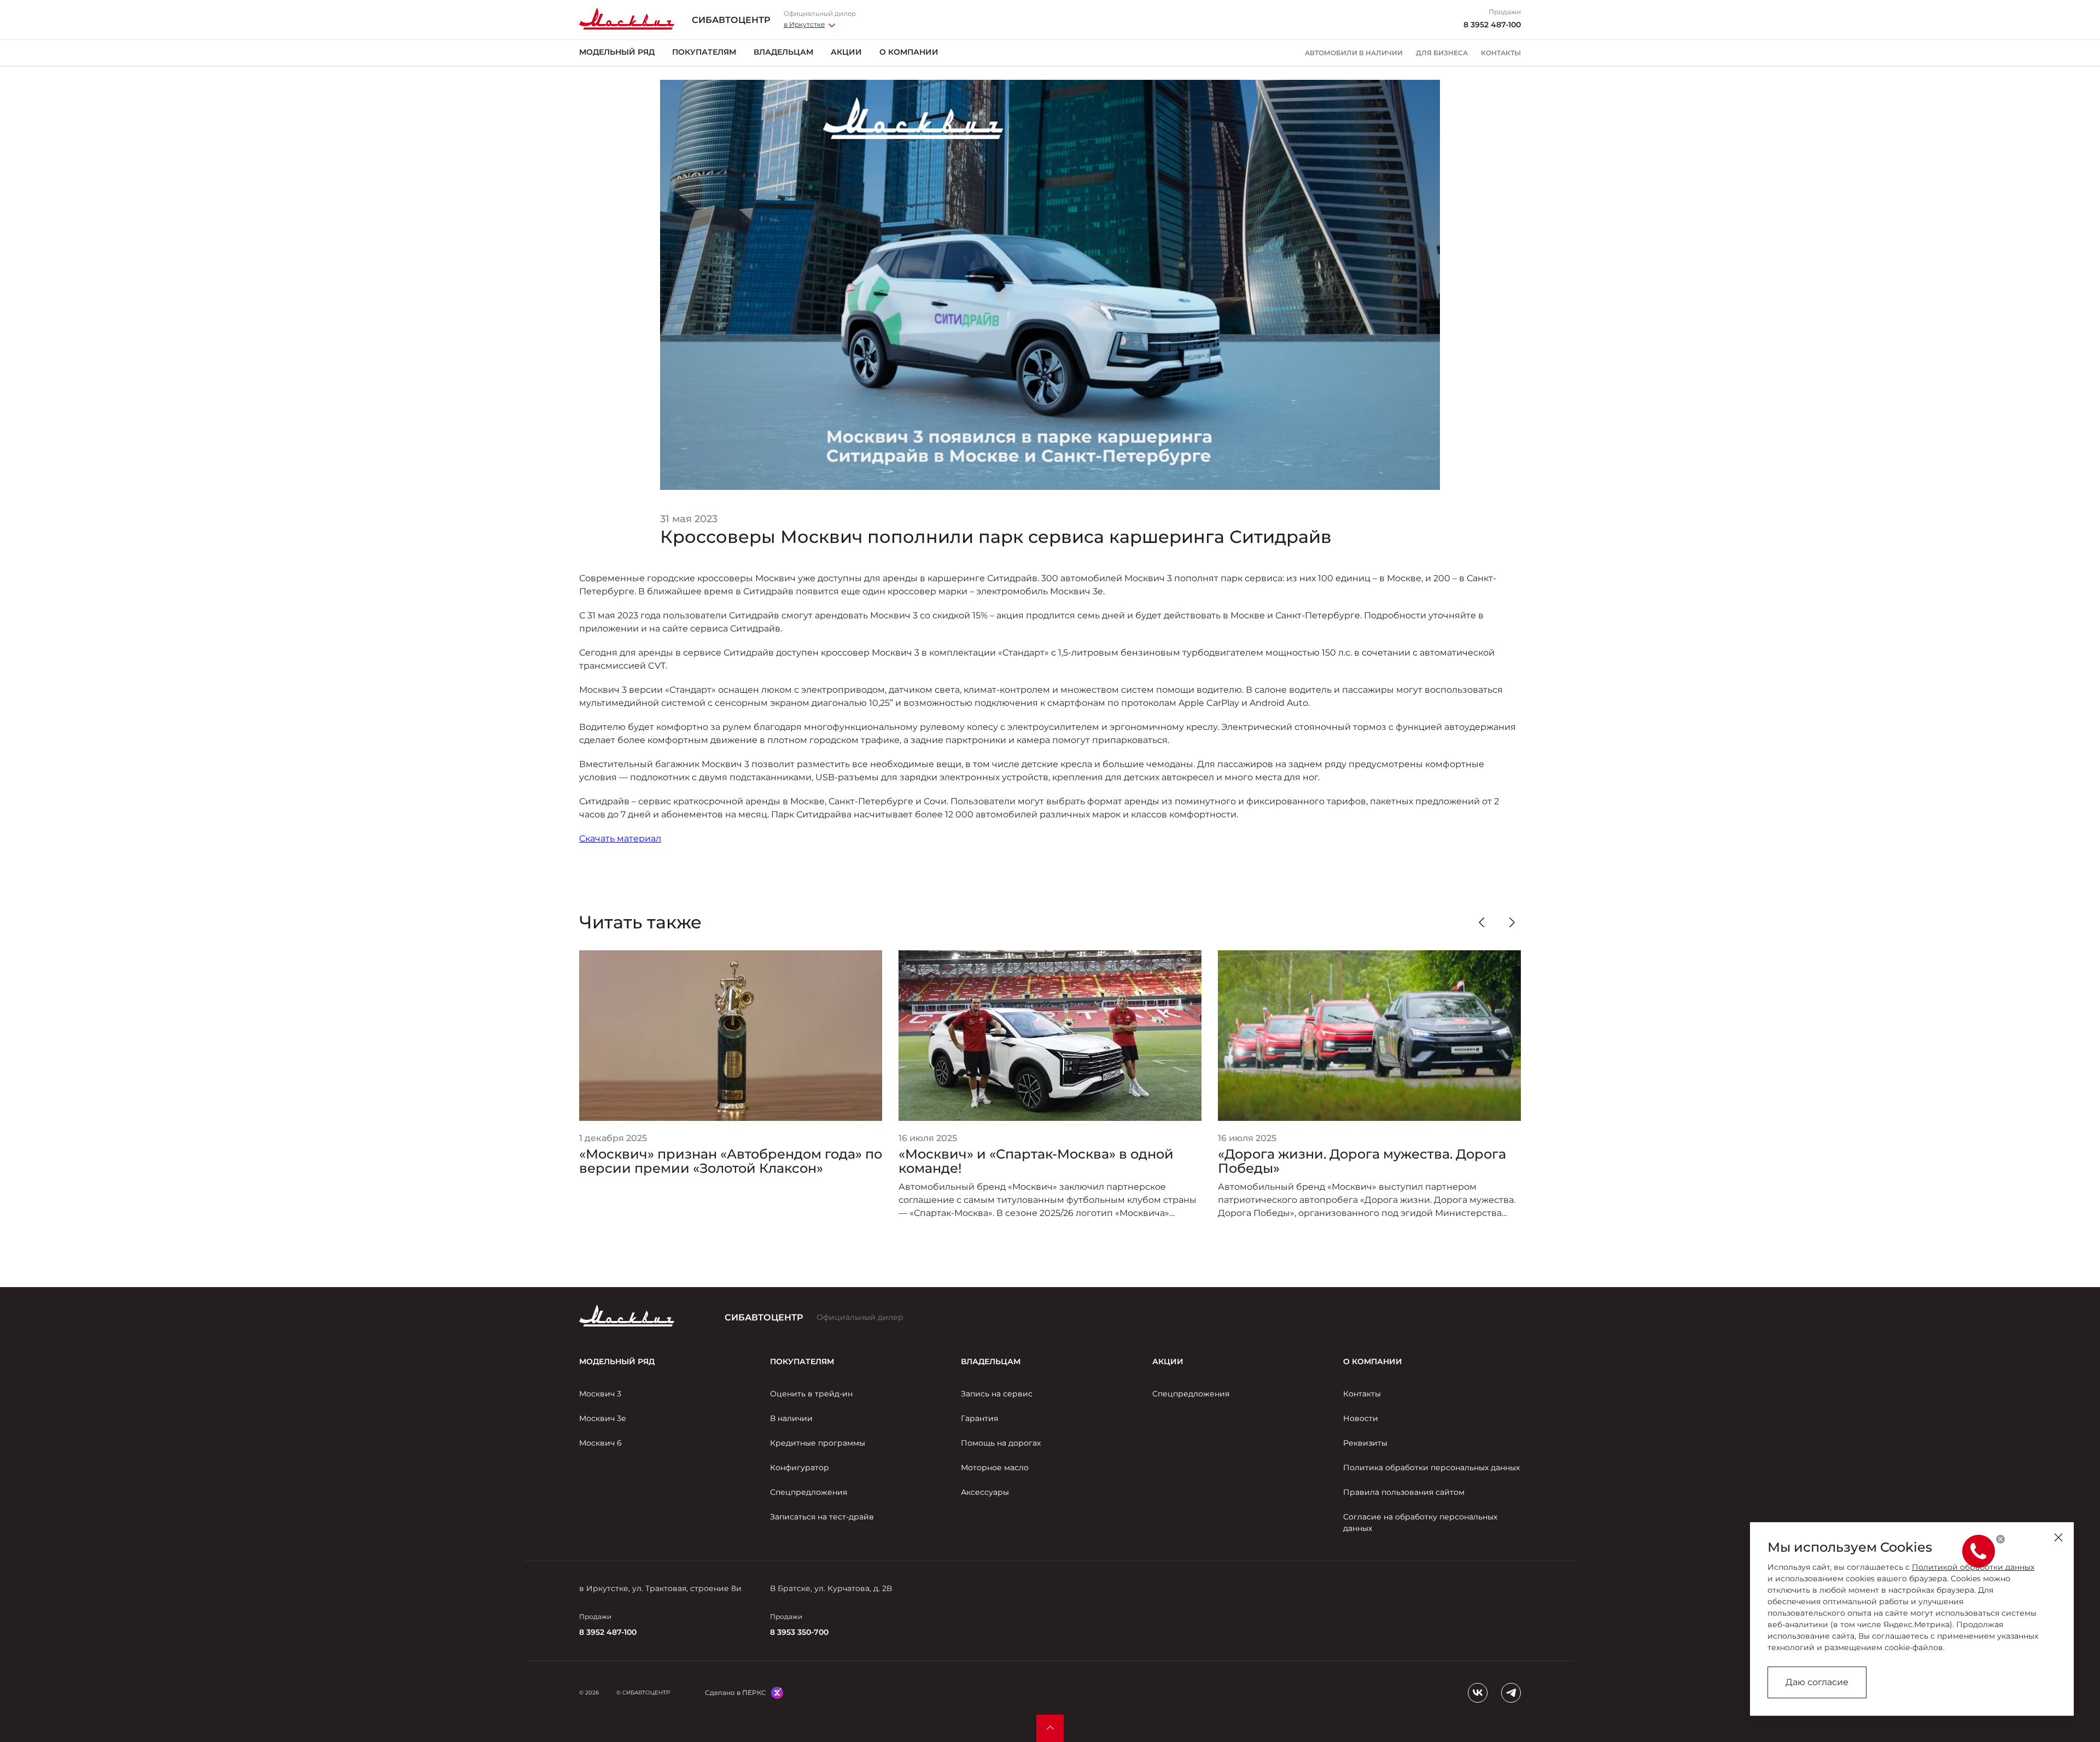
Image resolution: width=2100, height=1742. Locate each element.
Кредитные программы (818, 1443)
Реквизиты (1365, 1443)
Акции (846, 52)
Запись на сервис (997, 1394)
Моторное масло (995, 1468)
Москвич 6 (600, 1443)
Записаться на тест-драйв (822, 1517)
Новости (1361, 1418)
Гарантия (979, 1418)
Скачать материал (620, 838)
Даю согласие (1817, 1682)
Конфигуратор (800, 1468)
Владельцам (783, 52)
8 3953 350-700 (799, 1632)
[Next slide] (1512, 922)
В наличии (791, 1418)
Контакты (1501, 53)
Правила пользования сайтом (1404, 1492)
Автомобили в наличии (1354, 53)
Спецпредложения (809, 1492)
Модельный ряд (617, 52)
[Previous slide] (1481, 922)
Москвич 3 (600, 1394)
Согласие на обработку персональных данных (1420, 1522)
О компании (909, 52)
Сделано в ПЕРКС (736, 1693)
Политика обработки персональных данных (1431, 1468)
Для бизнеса (1442, 53)
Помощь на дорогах (1001, 1443)
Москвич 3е (603, 1418)
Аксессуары (985, 1492)
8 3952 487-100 (1492, 25)
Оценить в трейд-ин (811, 1394)
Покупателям (704, 52)
